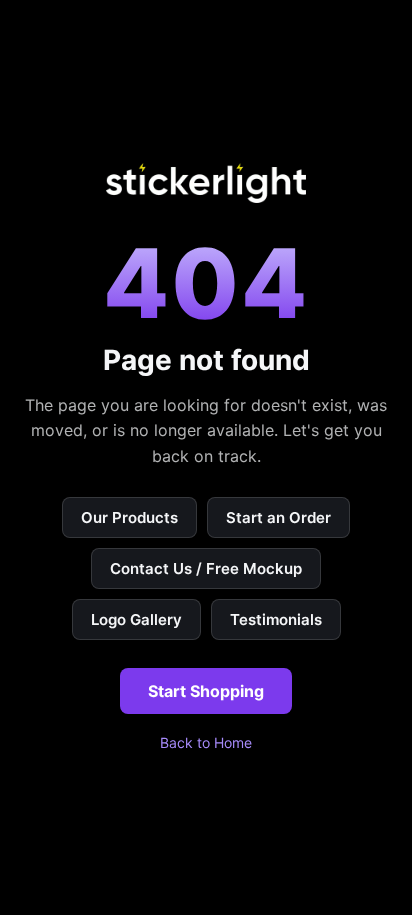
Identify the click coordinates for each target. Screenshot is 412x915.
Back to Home (206, 742)
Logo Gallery (136, 619)
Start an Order (278, 517)
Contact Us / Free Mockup (206, 568)
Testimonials (276, 619)
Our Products (129, 517)
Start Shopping (206, 691)
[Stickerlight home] (206, 183)
